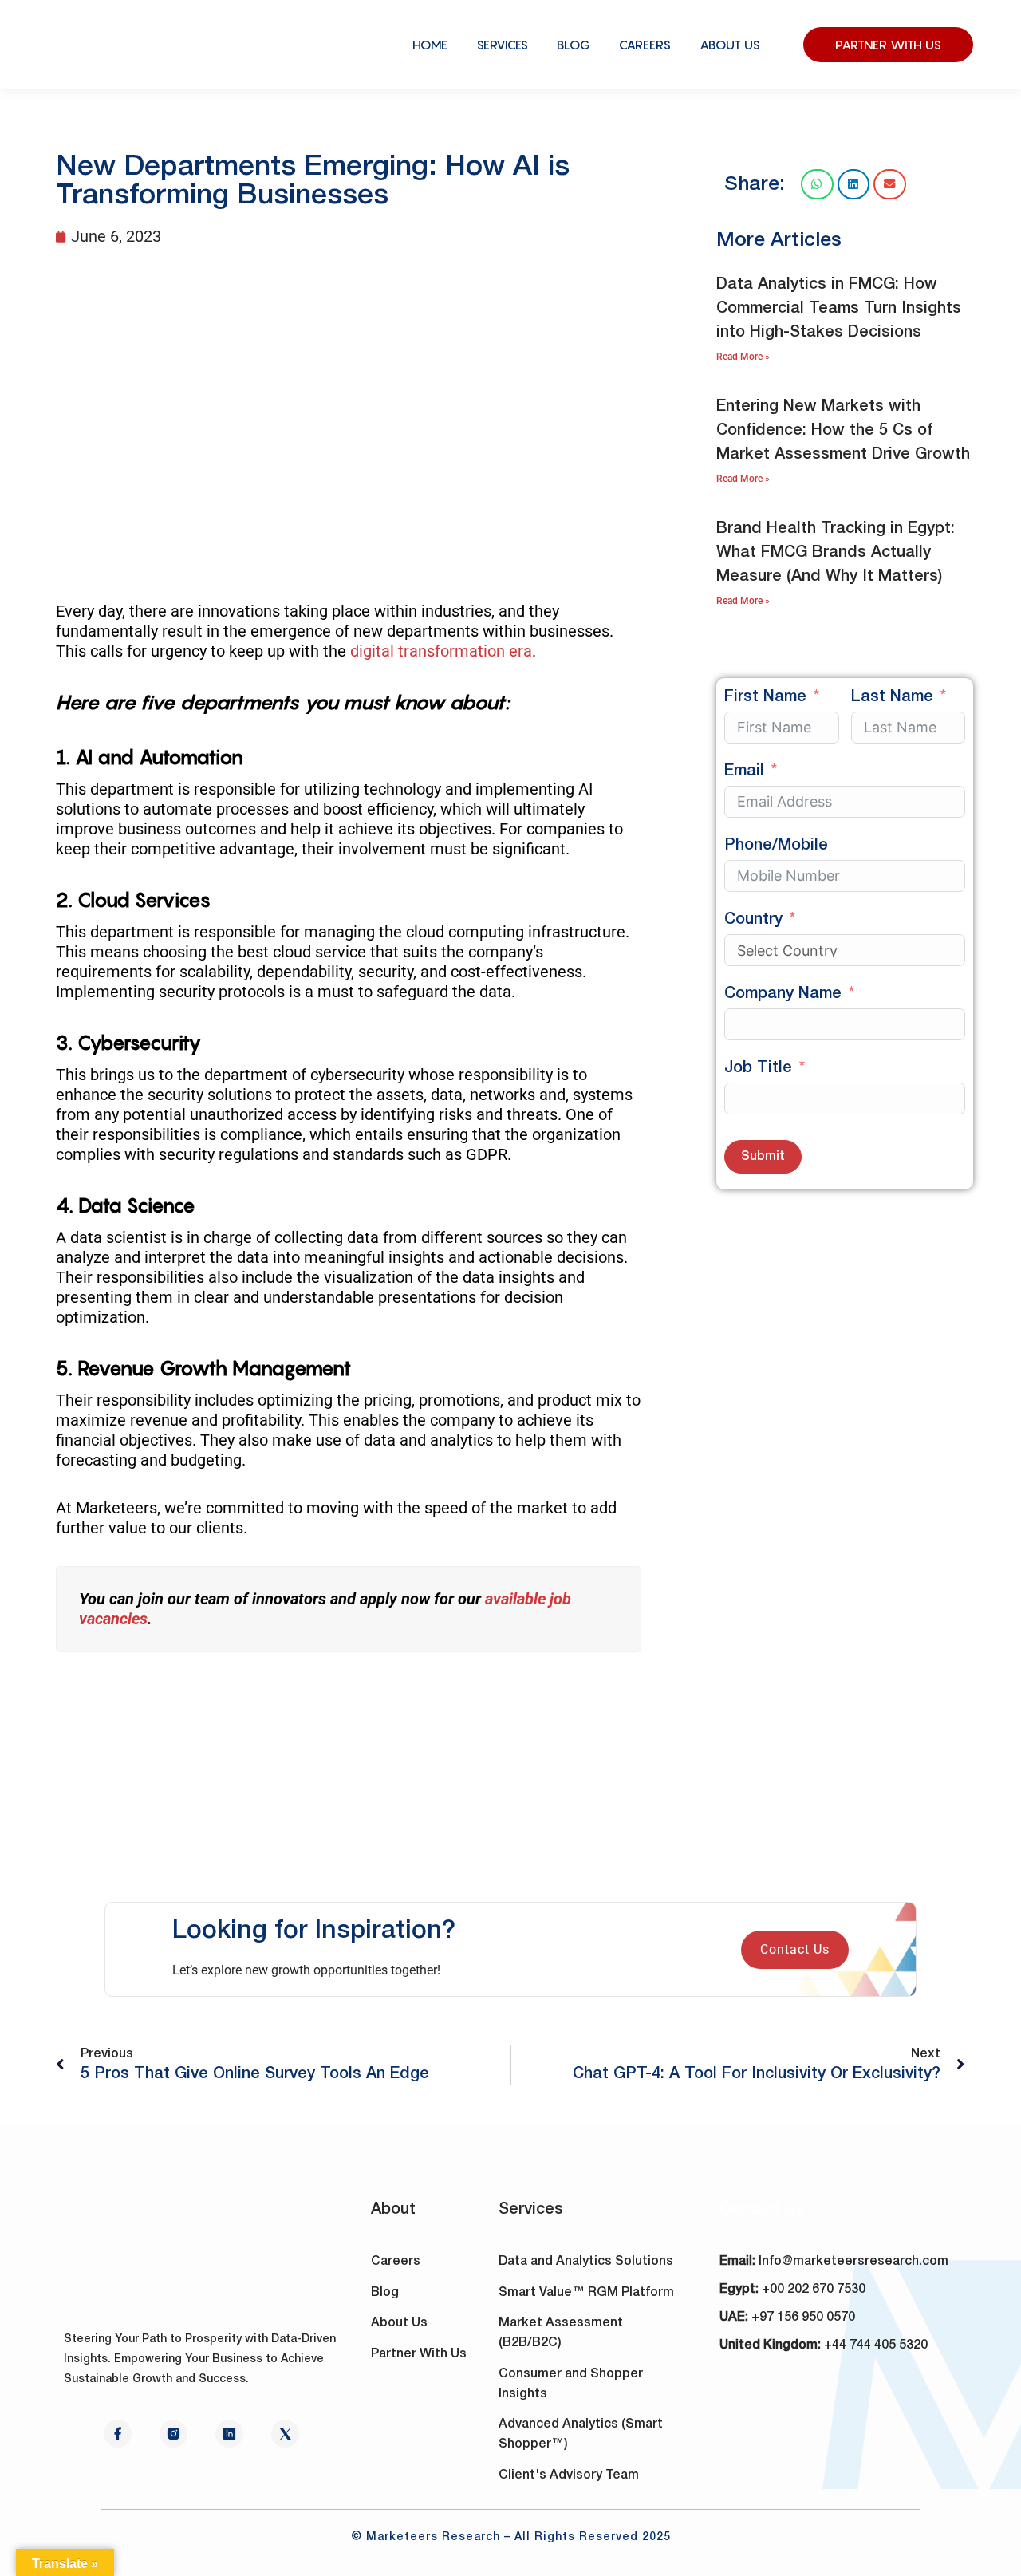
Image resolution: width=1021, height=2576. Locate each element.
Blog (385, 2293)
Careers (396, 2262)
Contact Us (795, 1949)
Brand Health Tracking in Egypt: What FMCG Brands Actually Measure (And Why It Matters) (836, 553)
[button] (817, 184)
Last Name (892, 697)
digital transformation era (441, 651)
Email (744, 771)
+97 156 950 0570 (803, 2318)
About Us (399, 2323)
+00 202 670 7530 (814, 2290)
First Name (765, 697)
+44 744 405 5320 (876, 2345)
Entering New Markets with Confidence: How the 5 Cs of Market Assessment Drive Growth (843, 431)
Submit (763, 1157)
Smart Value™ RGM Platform (586, 2293)
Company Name (783, 994)
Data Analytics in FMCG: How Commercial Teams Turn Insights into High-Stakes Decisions (839, 309)
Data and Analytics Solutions (586, 2262)
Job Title (758, 1068)
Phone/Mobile (776, 846)
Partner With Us (419, 2354)
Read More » (743, 357)
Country (753, 920)
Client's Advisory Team (569, 2475)
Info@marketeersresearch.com (853, 2262)
